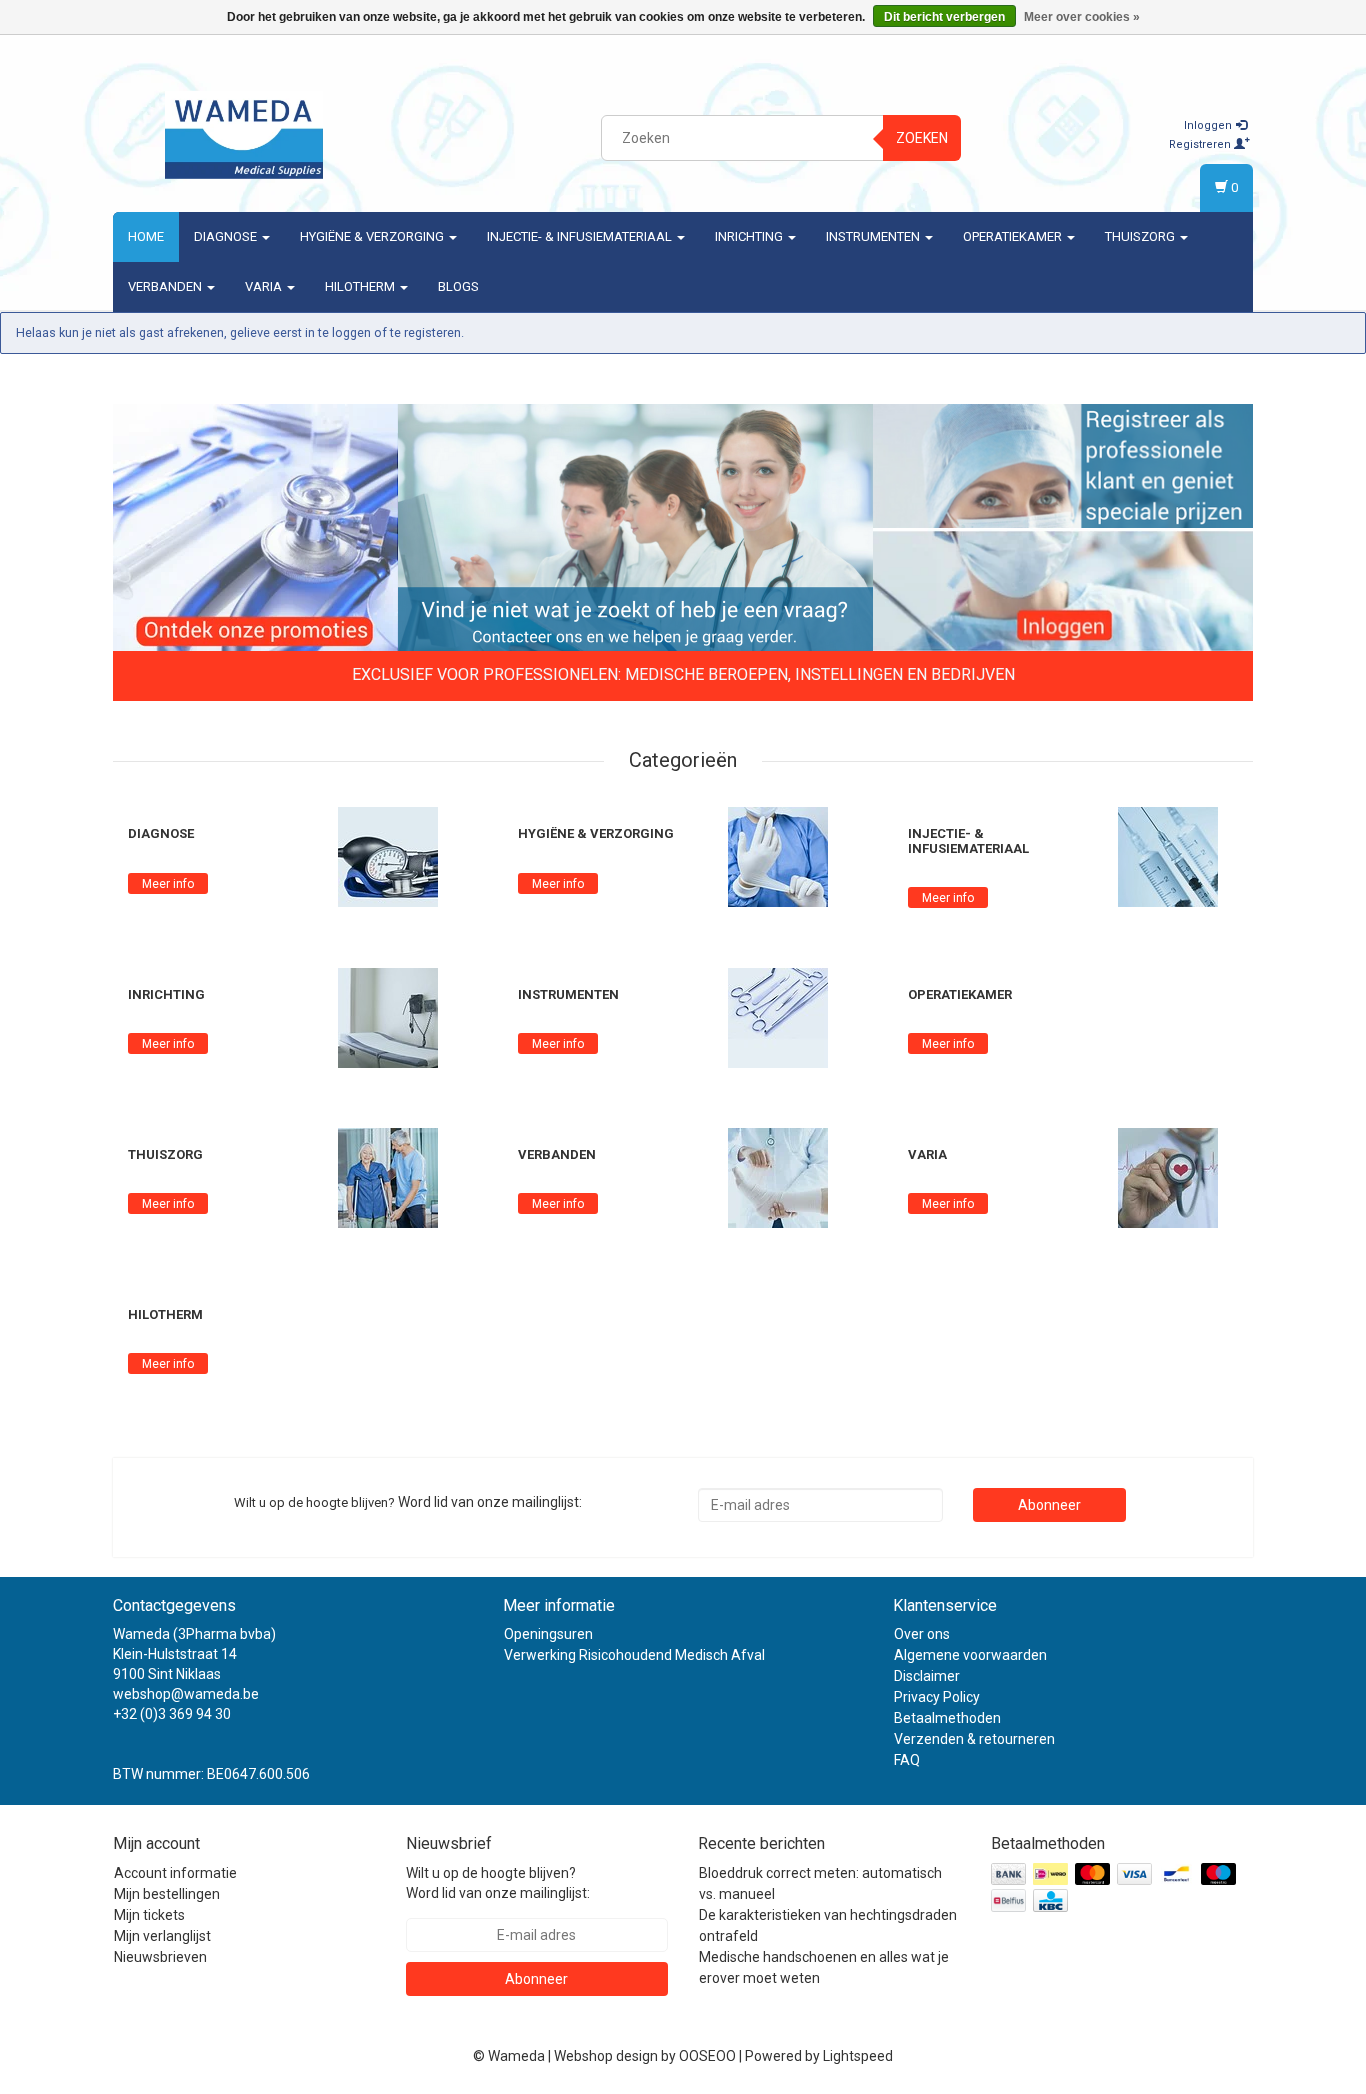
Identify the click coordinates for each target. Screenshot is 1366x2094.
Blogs (458, 286)
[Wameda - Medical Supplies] (244, 135)
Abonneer (1049, 1505)
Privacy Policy (937, 1697)
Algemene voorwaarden (970, 1655)
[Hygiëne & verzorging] (778, 856)
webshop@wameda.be (186, 1694)
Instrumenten (874, 236)
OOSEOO (707, 2056)
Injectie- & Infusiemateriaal (581, 236)
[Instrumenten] (778, 1017)
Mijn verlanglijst (162, 1936)
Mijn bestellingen (167, 1894)
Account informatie (175, 1873)
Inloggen (1209, 125)
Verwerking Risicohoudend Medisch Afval (634, 1655)
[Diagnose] (388, 856)
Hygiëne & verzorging (373, 236)
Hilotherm (361, 286)
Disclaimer (927, 1676)
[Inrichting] (388, 1017)
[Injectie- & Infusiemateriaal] (1168, 856)
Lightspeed (858, 2056)
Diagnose (227, 236)
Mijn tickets (149, 1915)
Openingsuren (548, 1634)
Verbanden (166, 286)
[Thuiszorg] (388, 1177)
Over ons (922, 1634)
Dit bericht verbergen (944, 17)
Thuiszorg (1141, 236)
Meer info (168, 884)
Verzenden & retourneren (974, 1739)
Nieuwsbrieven (160, 1957)
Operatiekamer (1014, 236)
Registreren (1201, 144)
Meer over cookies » (1082, 17)
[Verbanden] (778, 1177)
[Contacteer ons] (635, 529)
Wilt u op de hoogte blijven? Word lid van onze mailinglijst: (498, 1883)
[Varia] (1168, 1177)
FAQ (907, 1760)
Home (146, 236)
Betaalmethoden (947, 1718)
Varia (265, 286)
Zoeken (922, 138)
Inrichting (750, 236)
